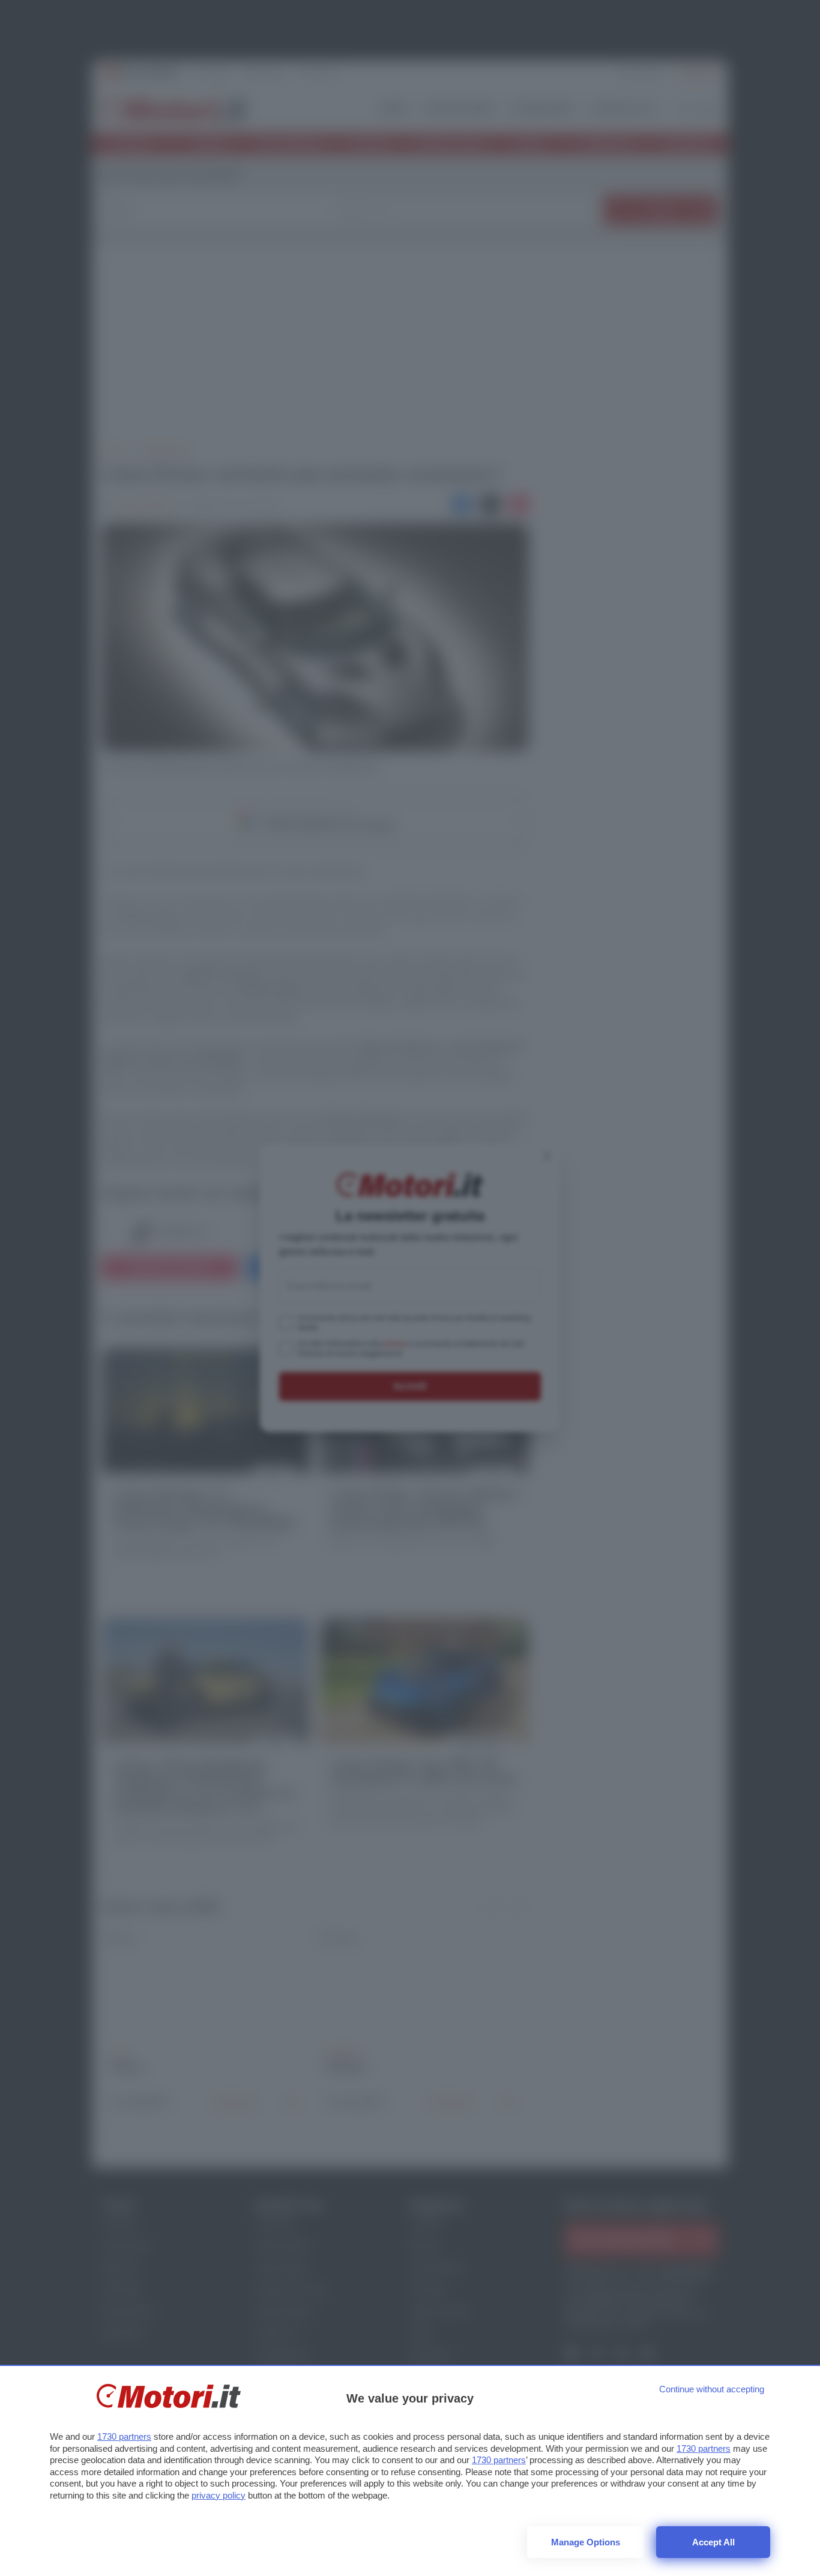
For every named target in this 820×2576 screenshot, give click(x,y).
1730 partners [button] (124, 2436)
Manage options (586, 2542)
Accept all (713, 2542)
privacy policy (219, 2495)
